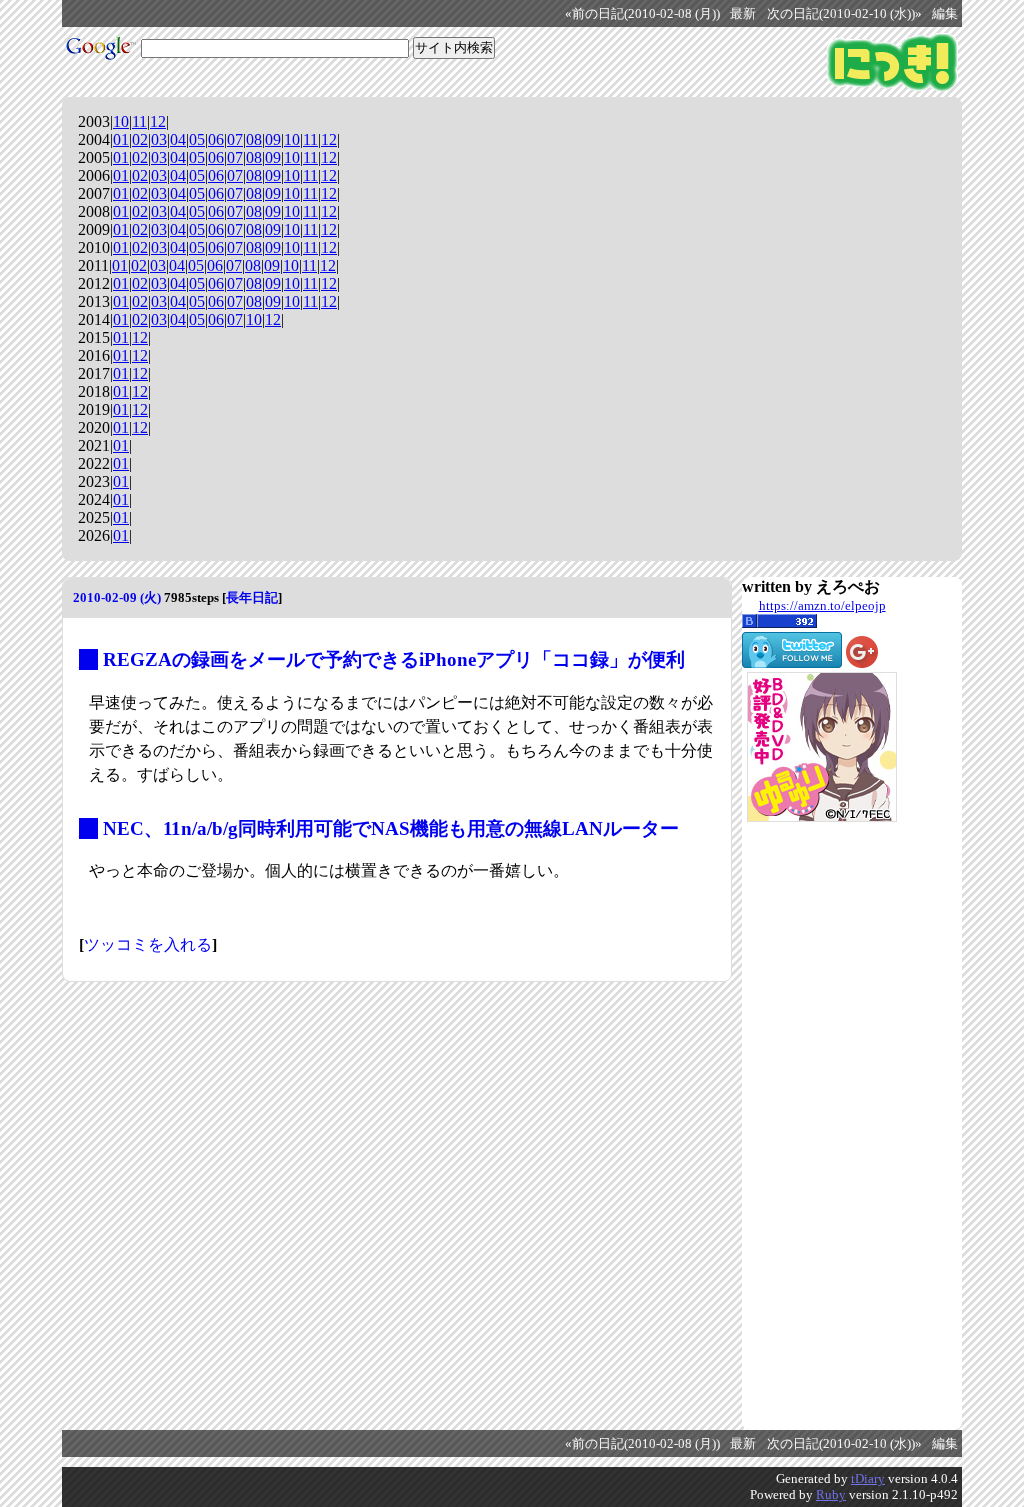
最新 (743, 14)
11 (139, 121)
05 (197, 139)
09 (273, 139)
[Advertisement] (822, 1126)
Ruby (831, 1494)
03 (159, 139)
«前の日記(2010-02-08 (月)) (642, 14)
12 (158, 121)
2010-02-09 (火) (117, 597)
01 (121, 139)
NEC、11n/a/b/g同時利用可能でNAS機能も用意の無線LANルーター (391, 828)
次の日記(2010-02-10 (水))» (844, 14)
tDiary (868, 1478)
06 (216, 139)
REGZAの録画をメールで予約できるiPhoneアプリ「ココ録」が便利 (394, 659)
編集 (945, 14)
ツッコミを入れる (148, 944)
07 (235, 139)
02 (140, 139)
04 (178, 139)
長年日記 (252, 597)
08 (254, 139)
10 (121, 121)
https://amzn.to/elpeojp (822, 605)
